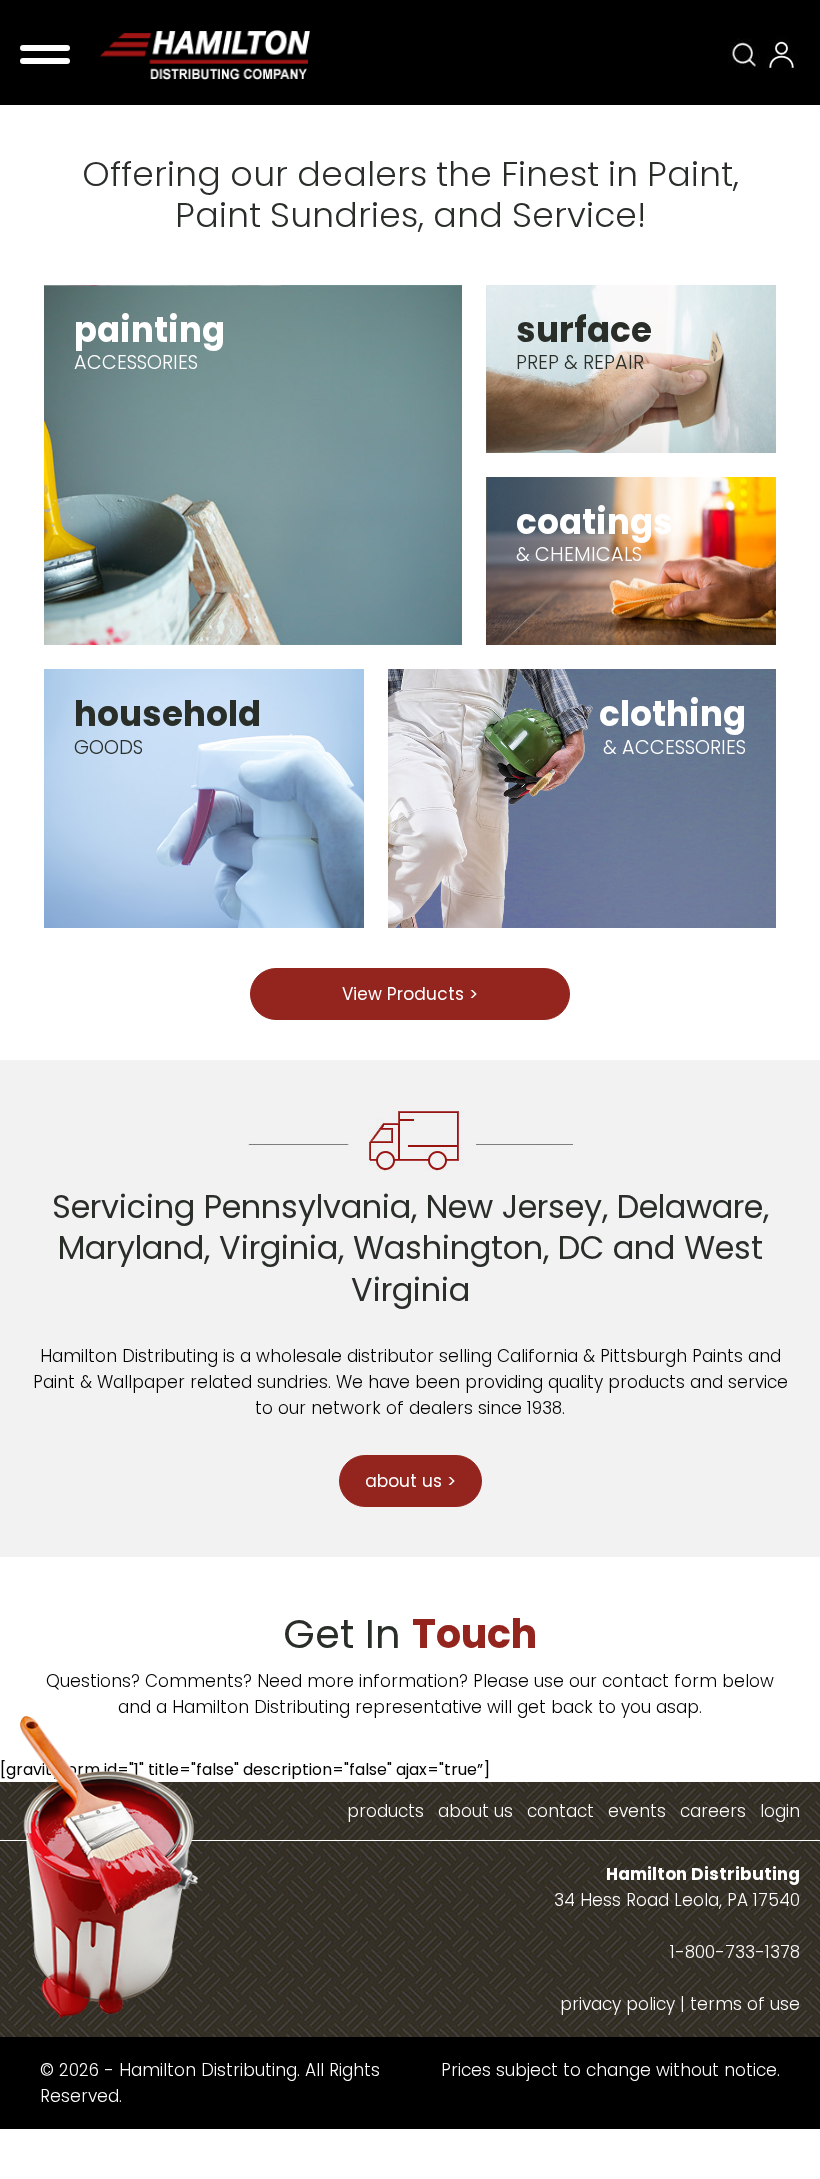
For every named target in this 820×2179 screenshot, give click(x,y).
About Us (475, 1811)
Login (780, 1811)
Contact (560, 1811)
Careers (713, 1811)
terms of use (745, 2004)
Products (385, 1811)
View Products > (410, 994)
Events (637, 1811)
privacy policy (617, 2004)
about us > (410, 1481)
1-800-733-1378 (735, 1952)
